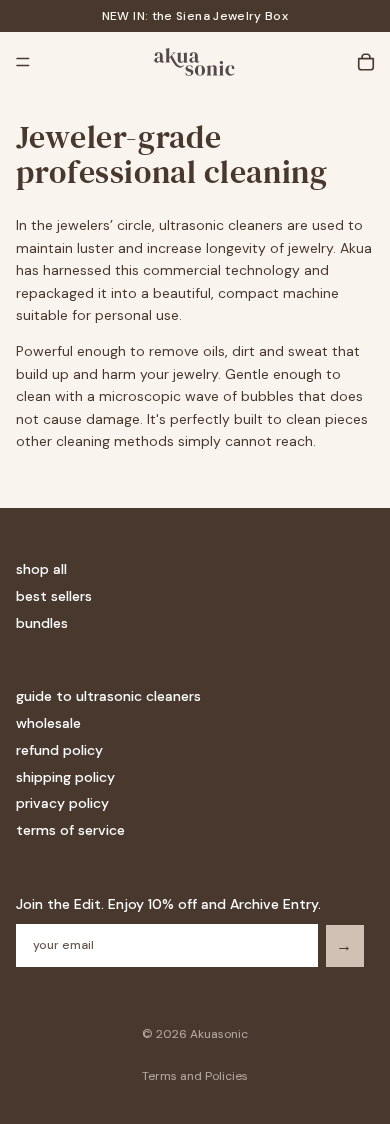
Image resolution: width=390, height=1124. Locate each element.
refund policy (59, 750)
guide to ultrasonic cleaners (108, 696)
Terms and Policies (195, 1076)
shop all (41, 570)
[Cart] (366, 62)
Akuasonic (219, 1034)
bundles (42, 623)
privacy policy (62, 804)
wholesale (48, 723)
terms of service (70, 830)
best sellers (54, 596)
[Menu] (23, 62)
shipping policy (65, 777)
